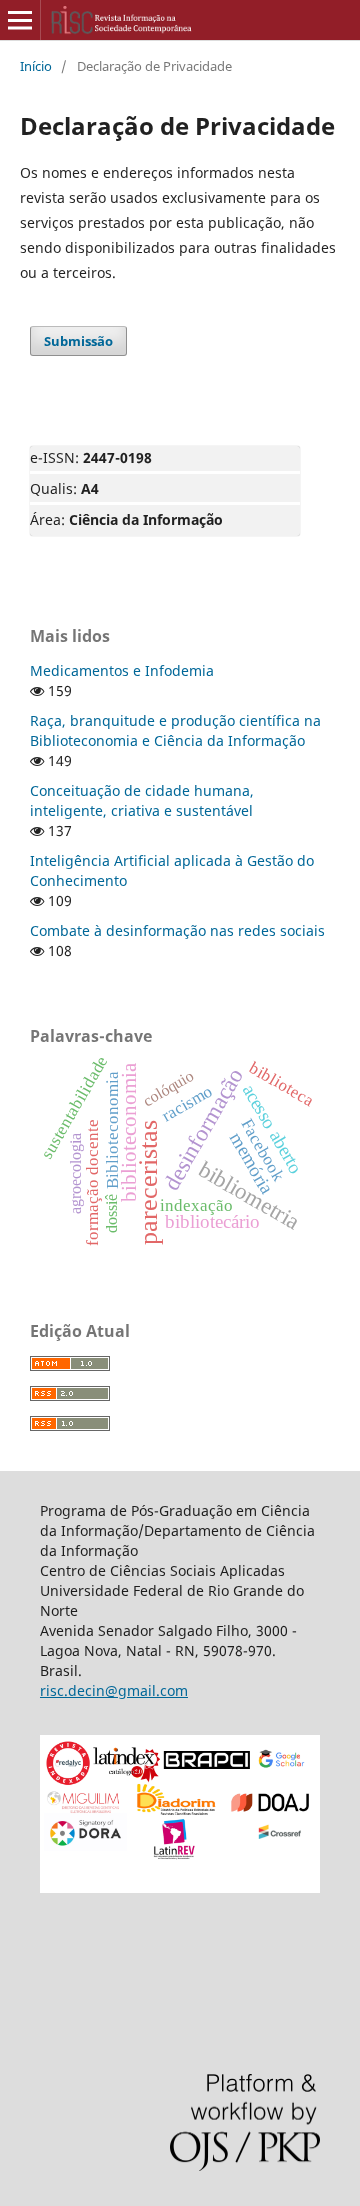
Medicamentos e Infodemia (122, 670)
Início (36, 66)
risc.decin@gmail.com (114, 1690)
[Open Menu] (20, 20)
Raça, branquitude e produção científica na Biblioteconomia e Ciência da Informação (175, 730)
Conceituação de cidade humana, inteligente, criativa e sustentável (142, 800)
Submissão (78, 341)
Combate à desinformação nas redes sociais (177, 930)
